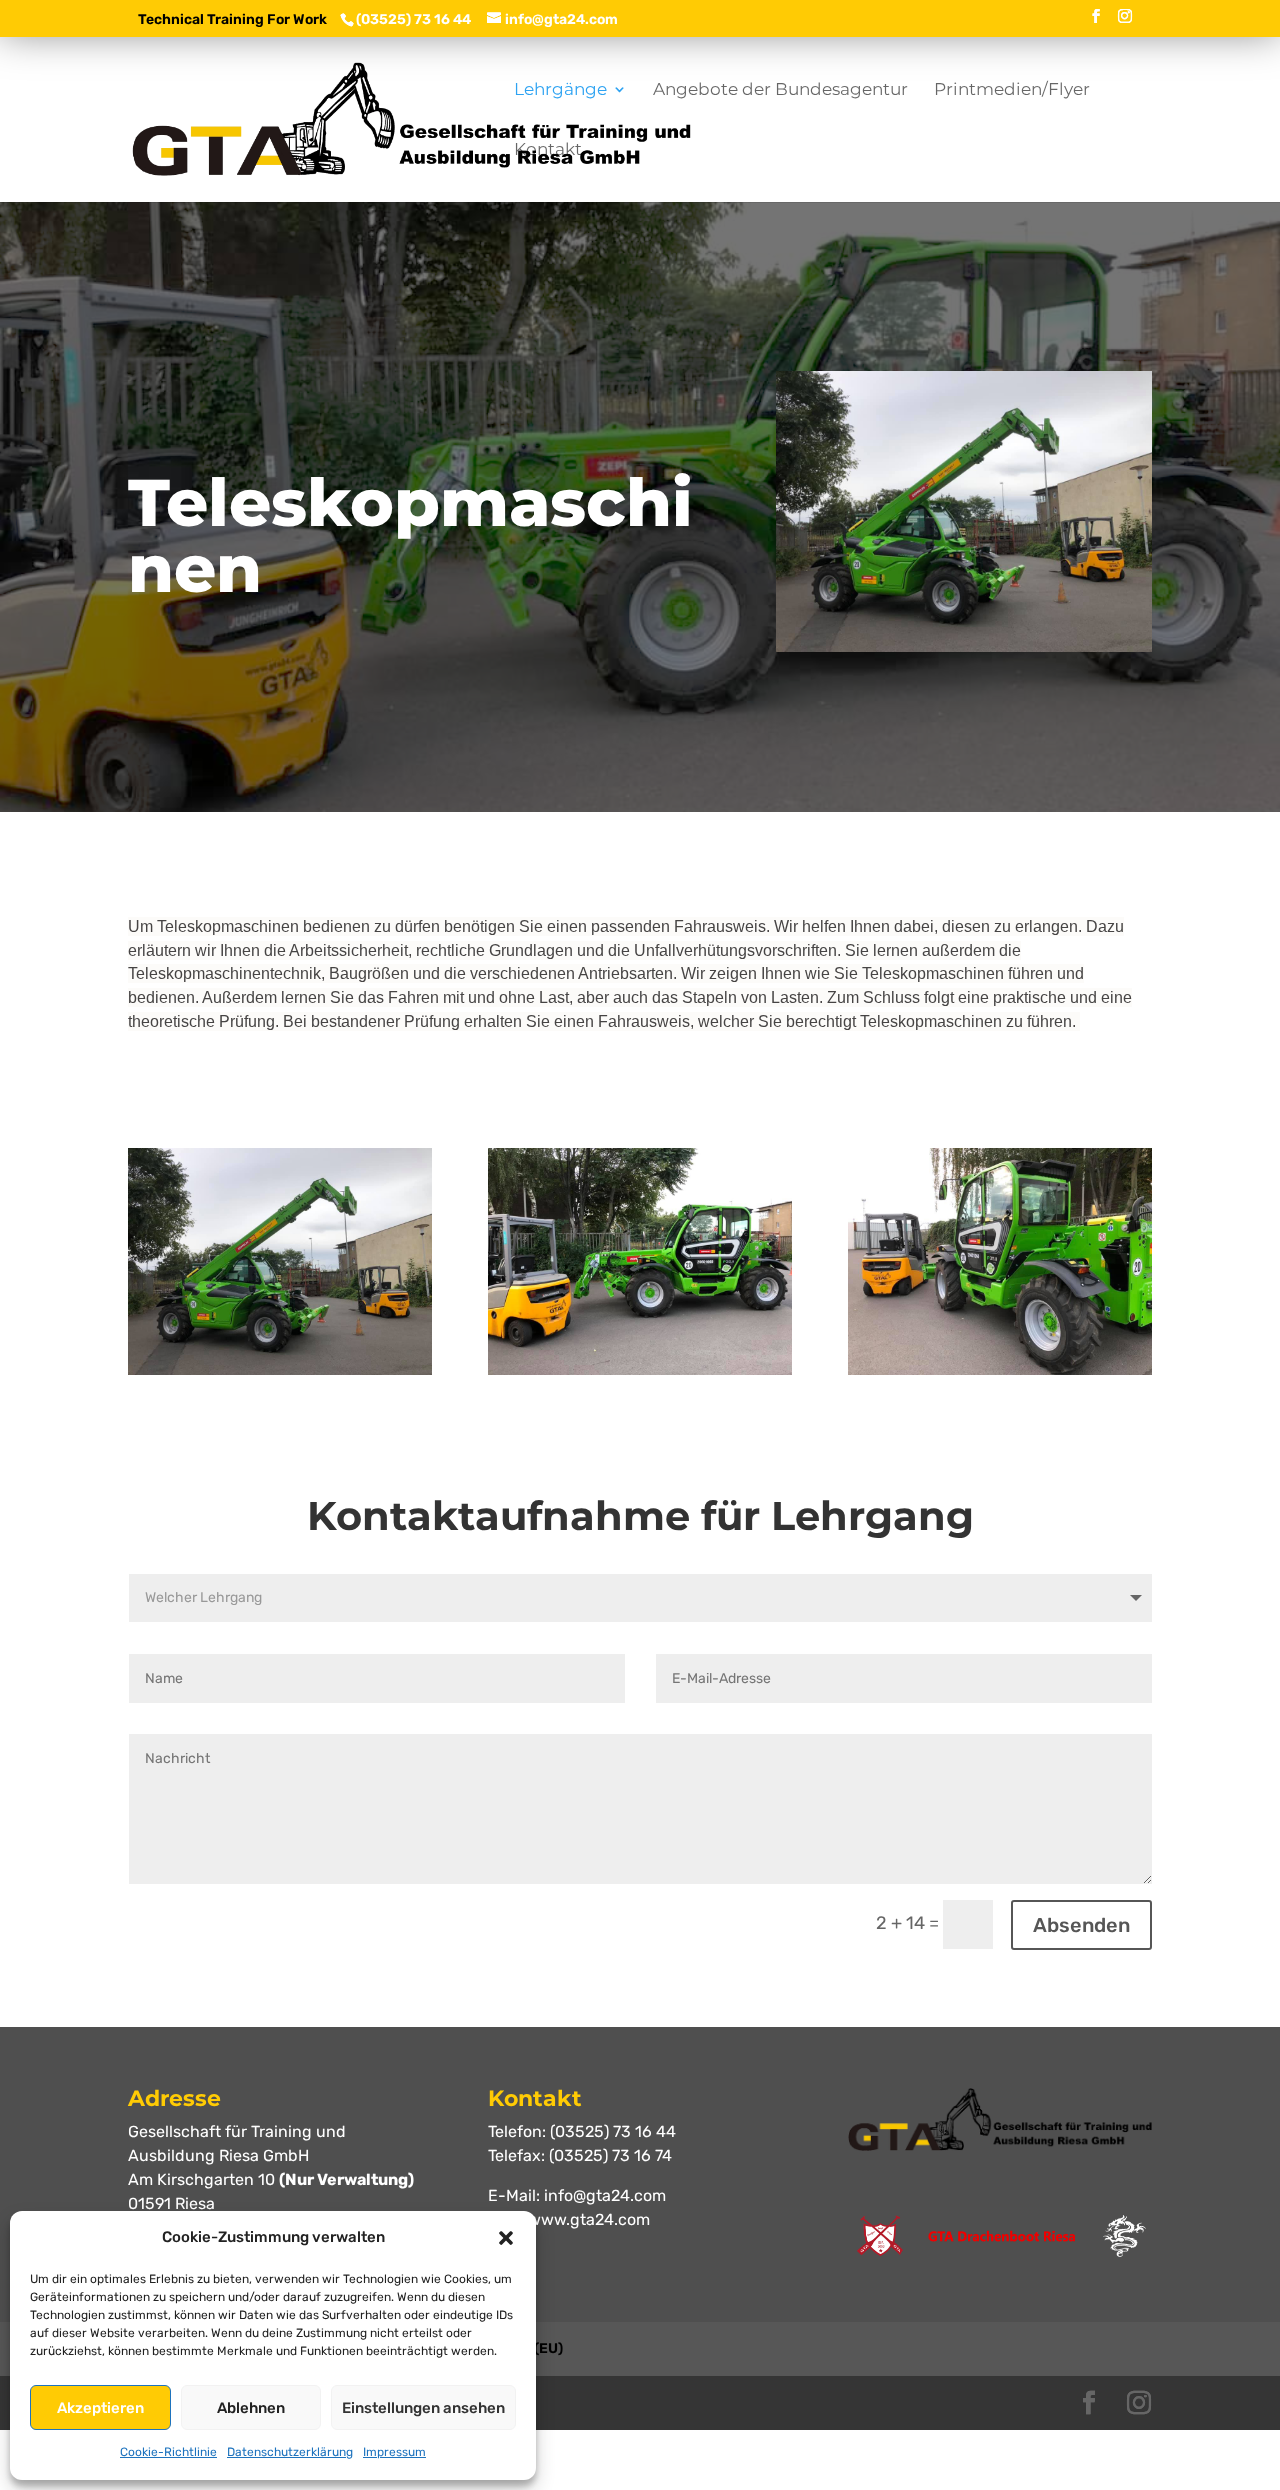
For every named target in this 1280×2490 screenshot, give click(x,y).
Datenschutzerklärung (290, 2452)
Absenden (1081, 1925)
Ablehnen (251, 2408)
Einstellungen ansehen (423, 2408)
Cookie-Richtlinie (168, 2452)
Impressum (394, 2452)
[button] (506, 2238)
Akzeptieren (100, 2408)
